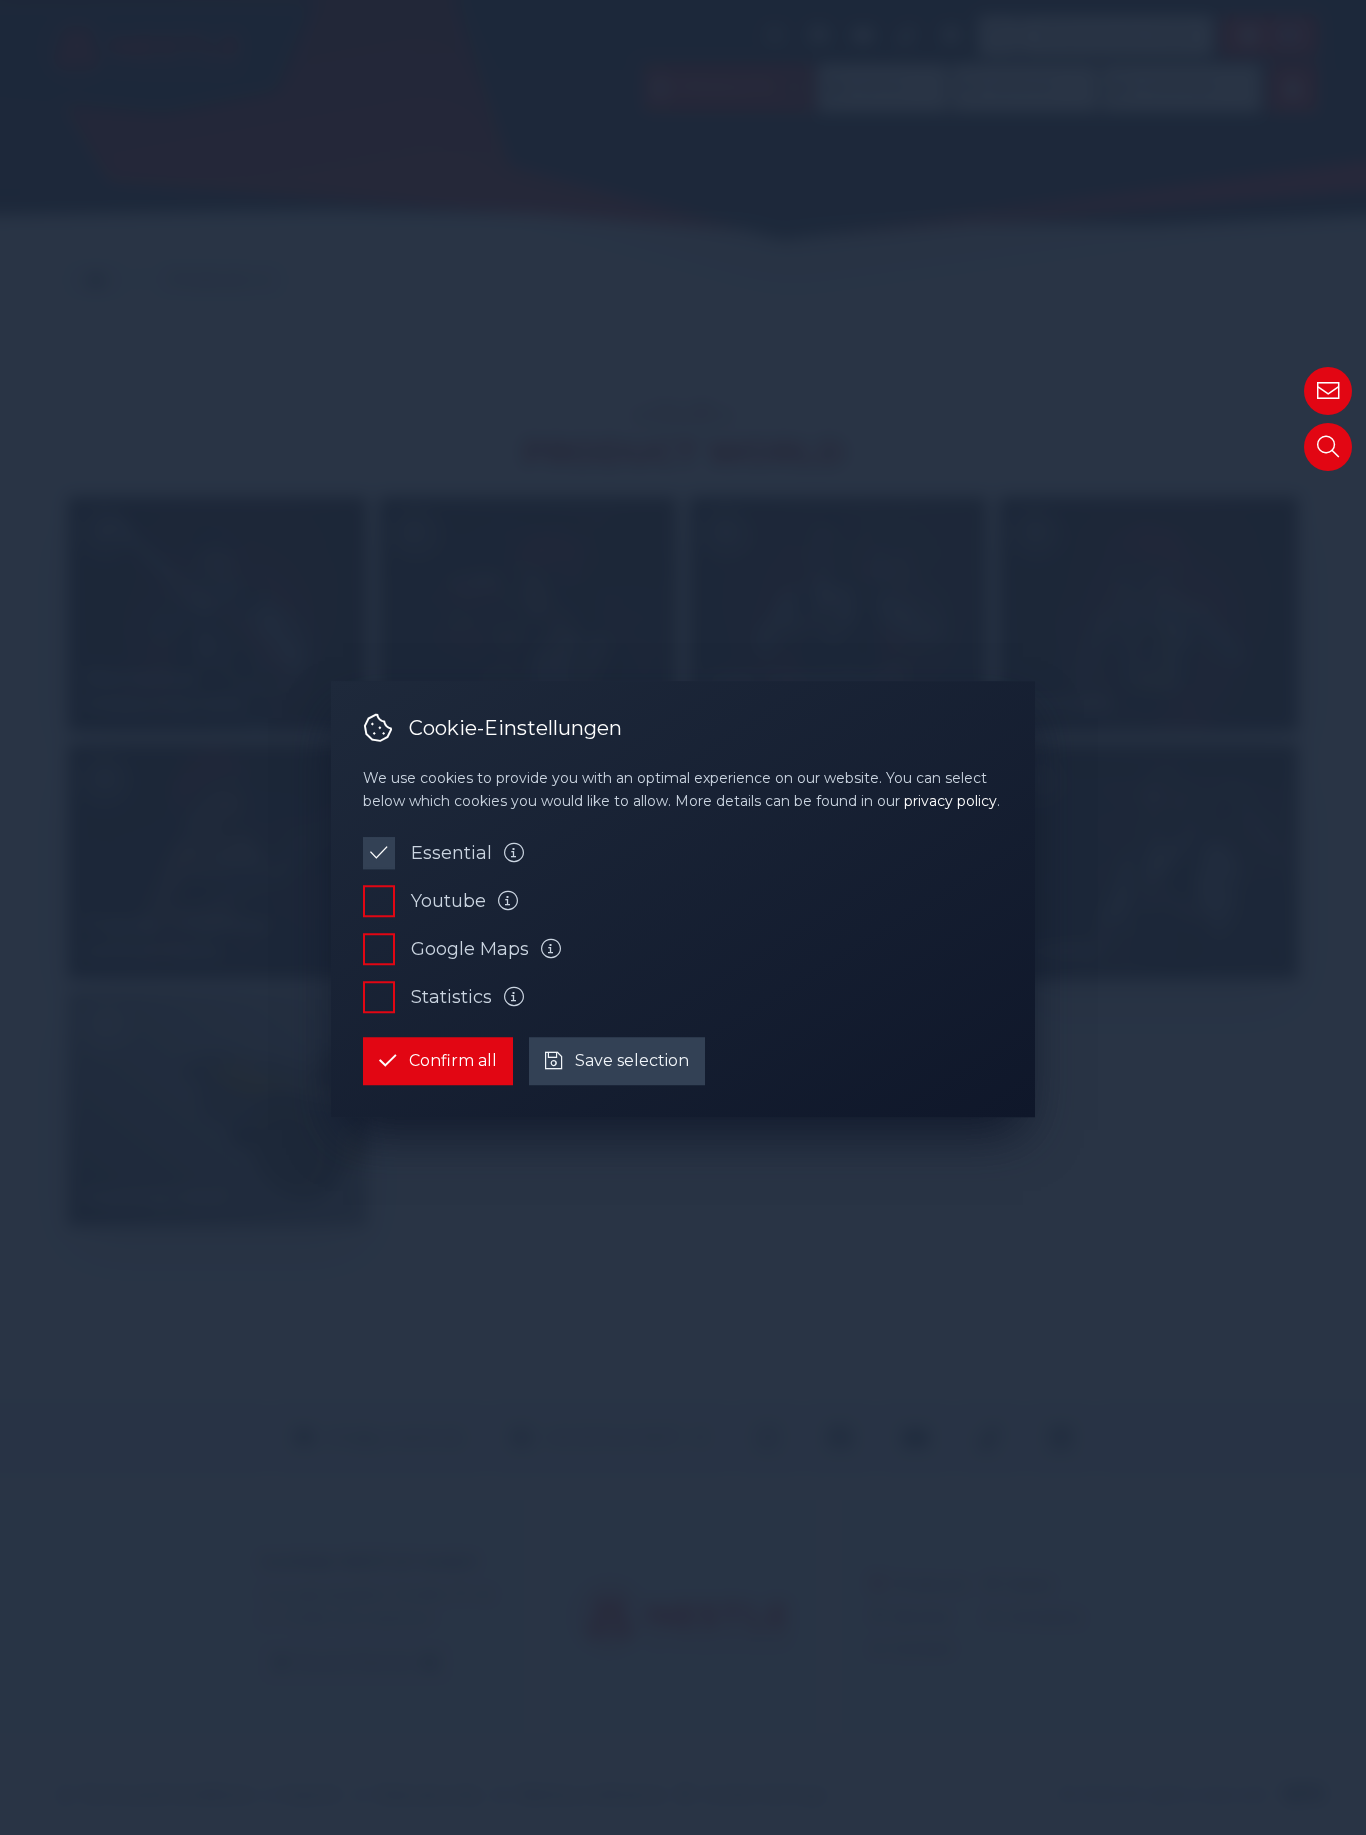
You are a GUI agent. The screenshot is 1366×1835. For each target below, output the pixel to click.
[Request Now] (1328, 391)
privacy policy (950, 801)
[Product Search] (1328, 447)
